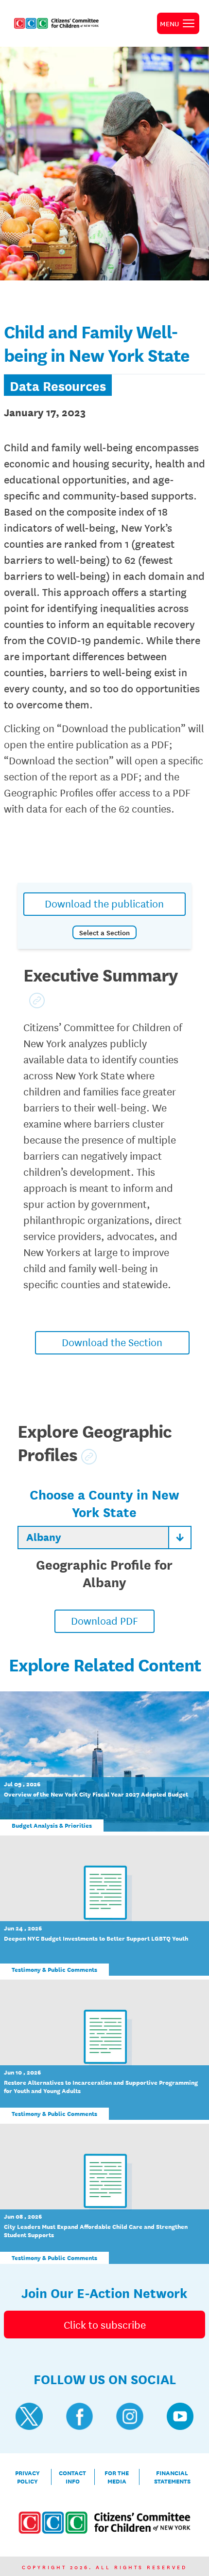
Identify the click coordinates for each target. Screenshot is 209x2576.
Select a (104, 932)
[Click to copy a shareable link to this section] (37, 1001)
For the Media (117, 2477)
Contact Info (72, 2477)
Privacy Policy (27, 2477)
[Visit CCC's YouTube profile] (180, 2416)
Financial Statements (172, 2477)
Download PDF (104, 1620)
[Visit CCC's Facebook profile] (80, 2416)
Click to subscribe (105, 2324)
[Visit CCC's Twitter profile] (29, 2416)
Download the (112, 1342)
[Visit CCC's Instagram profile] (130, 2416)
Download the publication (104, 903)
